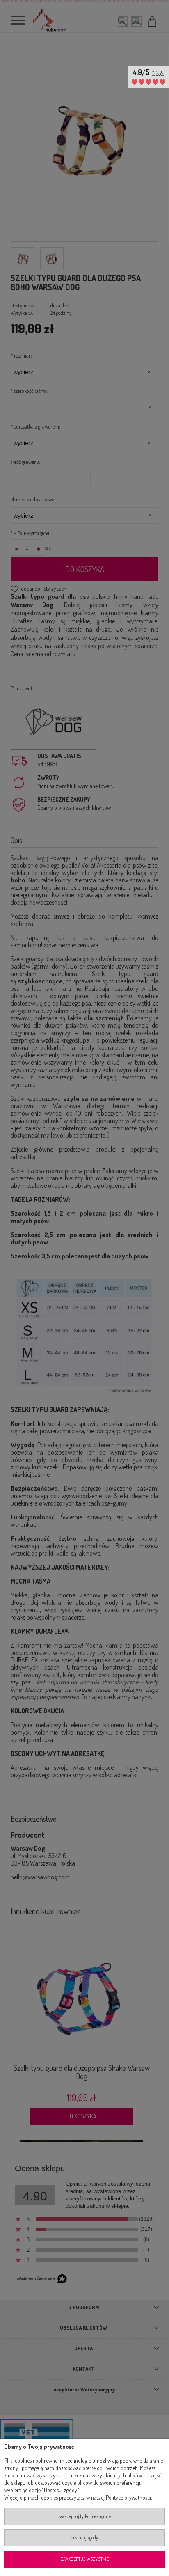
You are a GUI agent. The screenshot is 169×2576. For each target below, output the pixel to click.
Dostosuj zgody (84, 2538)
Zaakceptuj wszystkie (85, 2559)
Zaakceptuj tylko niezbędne (84, 2516)
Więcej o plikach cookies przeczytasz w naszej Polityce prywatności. (78, 2497)
